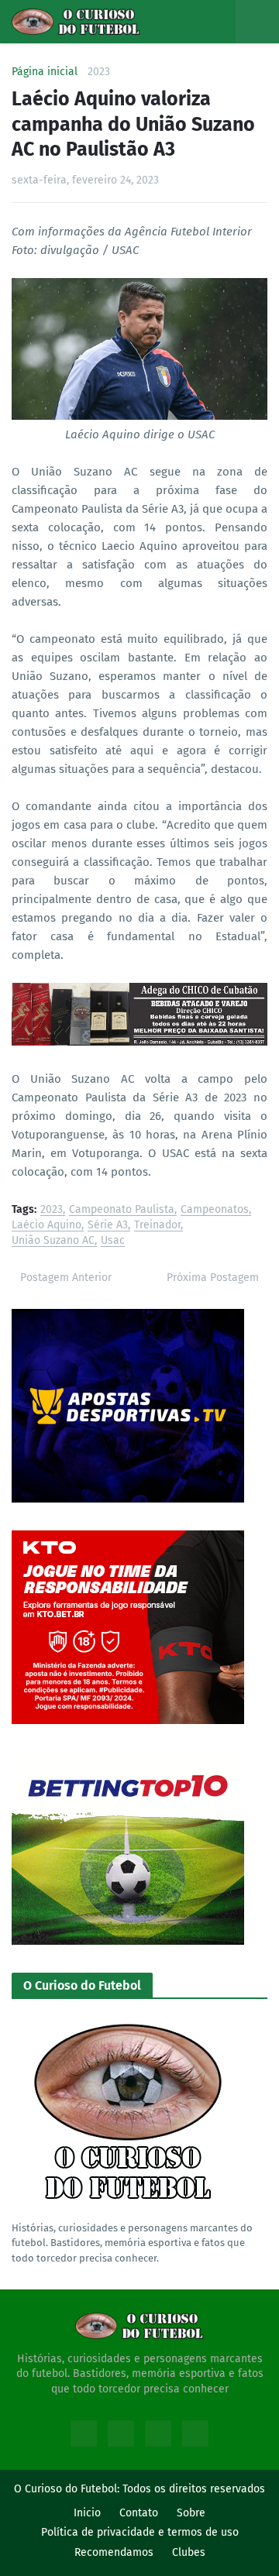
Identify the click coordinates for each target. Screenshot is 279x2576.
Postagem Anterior (66, 1278)
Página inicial (45, 72)
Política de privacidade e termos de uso (140, 2532)
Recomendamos (114, 2552)
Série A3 (108, 1226)
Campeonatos (215, 1210)
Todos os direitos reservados (194, 2489)
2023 (99, 72)
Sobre (191, 2513)
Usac (113, 1241)
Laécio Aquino (46, 1226)
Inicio (87, 2513)
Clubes (189, 2552)
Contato (139, 2513)
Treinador (157, 1226)
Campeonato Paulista (122, 1210)
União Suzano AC (53, 1241)
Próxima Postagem (213, 1278)
